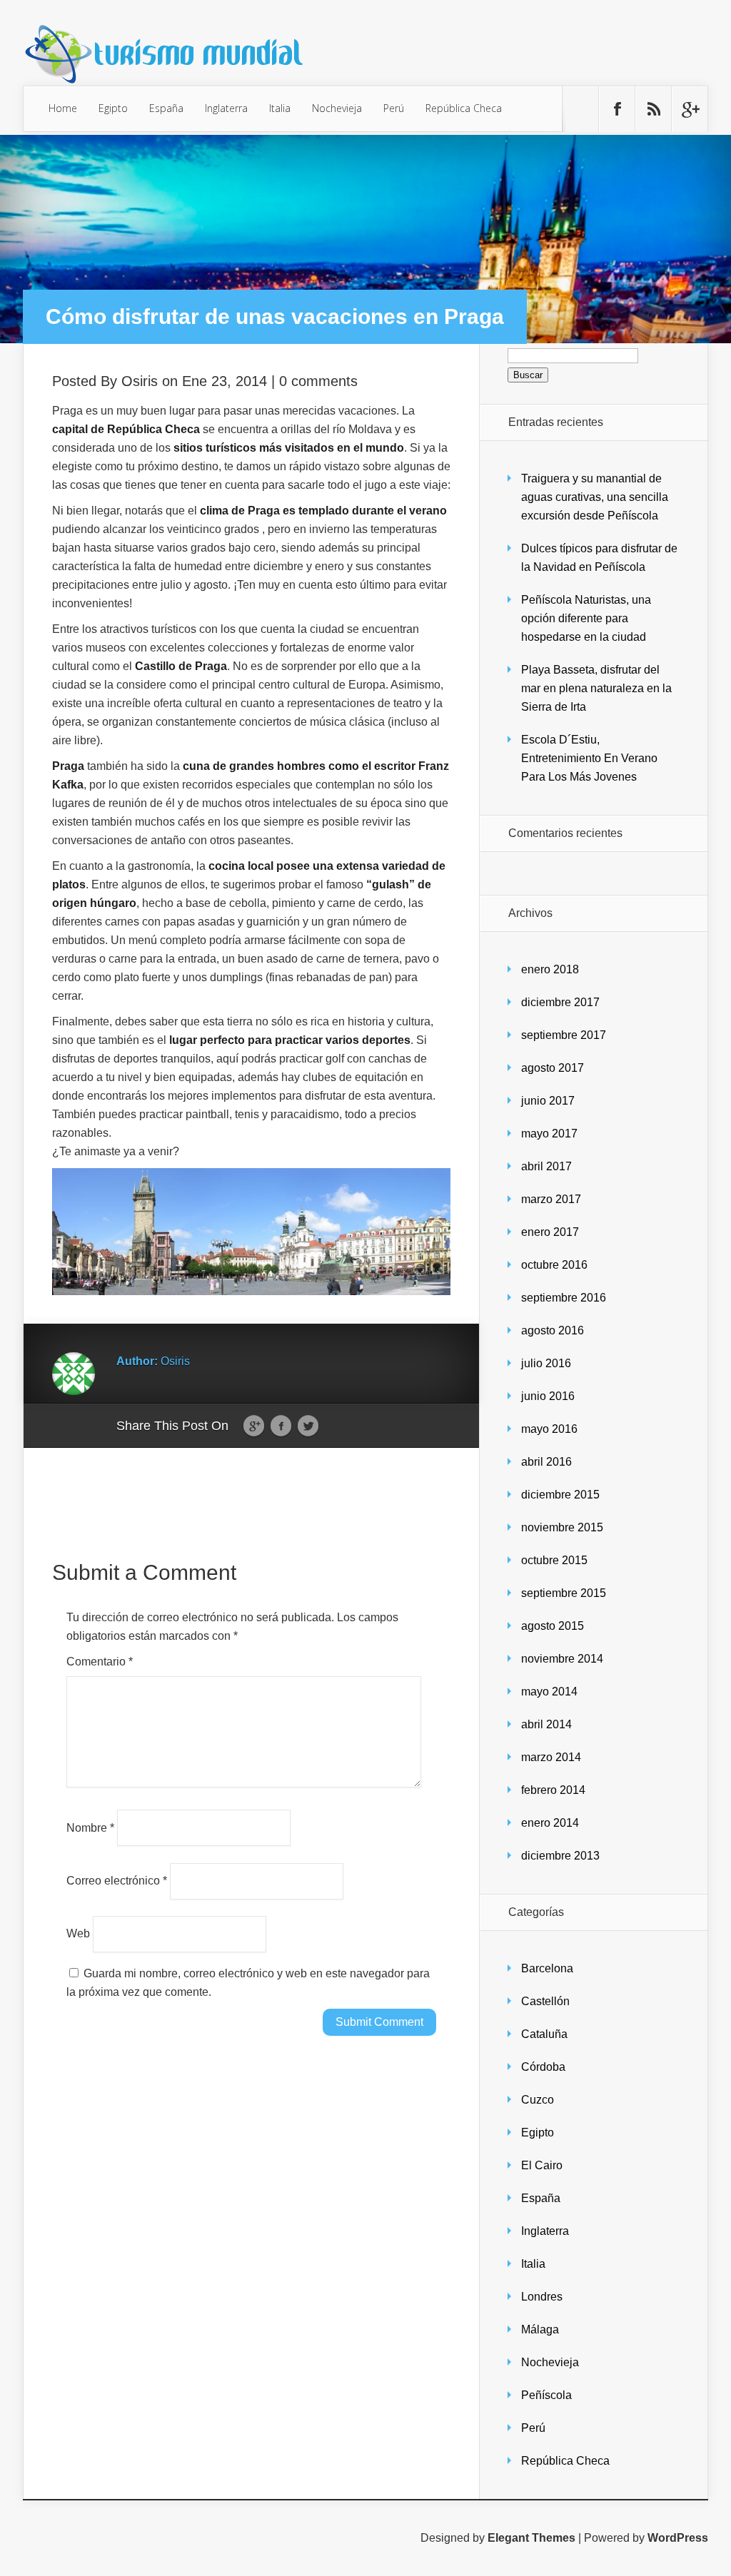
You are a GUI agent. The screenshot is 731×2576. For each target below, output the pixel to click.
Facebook (281, 1426)
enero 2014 (550, 1823)
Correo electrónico (117, 1881)
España (166, 108)
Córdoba (543, 2067)
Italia (280, 108)
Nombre (90, 1827)
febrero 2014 (553, 1790)
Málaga (540, 2329)
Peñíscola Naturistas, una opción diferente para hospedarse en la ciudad (586, 618)
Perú (394, 108)
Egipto (113, 108)
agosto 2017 (553, 1068)
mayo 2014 (549, 1692)
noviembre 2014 (562, 1659)
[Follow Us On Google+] (690, 109)
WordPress (678, 2538)
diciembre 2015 (560, 1495)
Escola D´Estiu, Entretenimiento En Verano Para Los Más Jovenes (589, 758)
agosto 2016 (553, 1330)
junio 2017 (548, 1101)
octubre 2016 (554, 1265)
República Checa (464, 108)
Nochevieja (337, 108)
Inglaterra (226, 108)
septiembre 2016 (564, 1298)
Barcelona (547, 1968)
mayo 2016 (549, 1429)
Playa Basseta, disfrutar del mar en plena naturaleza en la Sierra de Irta (596, 688)
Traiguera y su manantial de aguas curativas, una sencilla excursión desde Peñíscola (595, 497)
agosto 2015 (553, 1626)
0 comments (318, 381)
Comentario (100, 1662)
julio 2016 (546, 1363)
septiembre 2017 (564, 1035)
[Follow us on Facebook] (617, 109)
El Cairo (542, 2165)
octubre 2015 (554, 1560)
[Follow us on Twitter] (580, 109)
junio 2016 (548, 1396)
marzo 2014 (551, 1757)
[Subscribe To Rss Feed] (653, 109)
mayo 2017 (549, 1134)
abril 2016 (546, 1462)
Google (254, 1426)
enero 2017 (550, 1232)
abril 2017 (546, 1166)
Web (78, 1933)
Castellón (545, 2001)
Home (63, 108)
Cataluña (544, 2034)
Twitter (308, 1426)
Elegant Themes (531, 2538)
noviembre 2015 (562, 1527)
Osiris (140, 381)
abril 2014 (546, 1724)
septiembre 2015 (564, 1593)
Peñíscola (546, 2395)
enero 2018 (550, 969)
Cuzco (538, 2100)
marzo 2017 (551, 1199)
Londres (542, 2297)
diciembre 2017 (560, 1002)
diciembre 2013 (560, 1856)
